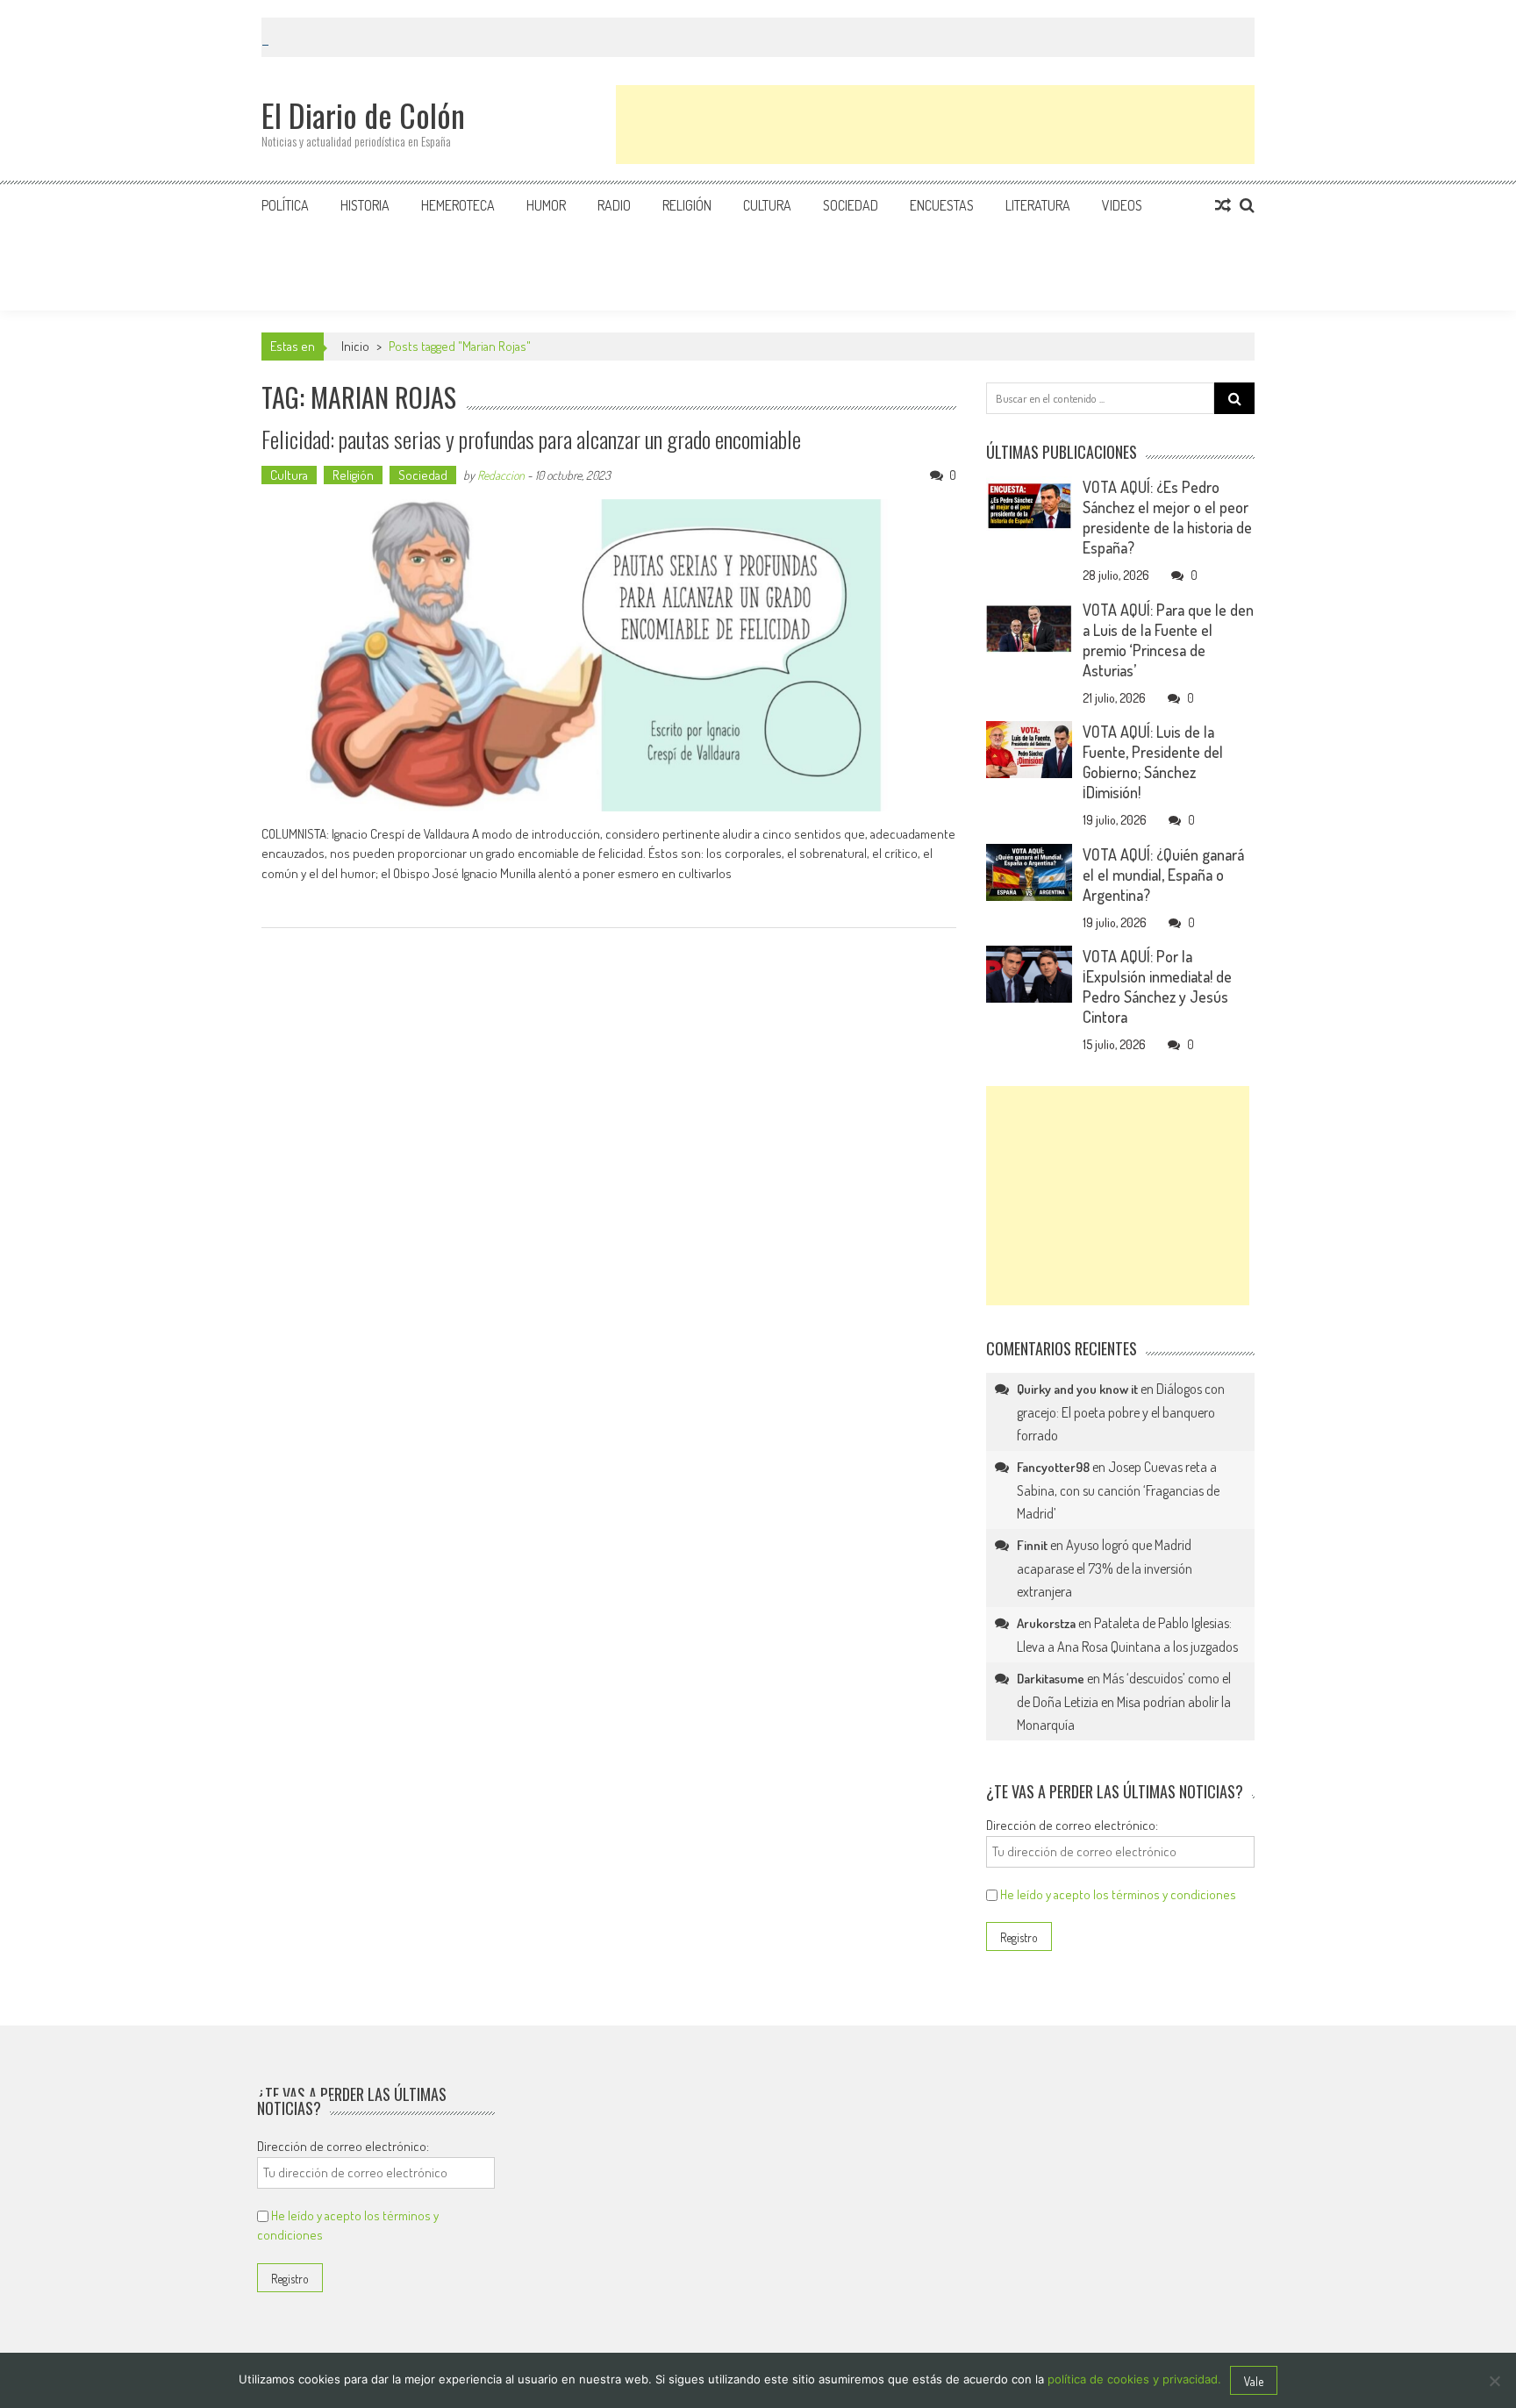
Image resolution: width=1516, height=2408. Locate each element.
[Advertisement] (935, 125)
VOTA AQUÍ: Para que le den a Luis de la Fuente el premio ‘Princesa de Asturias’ (1168, 640)
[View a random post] (1223, 205)
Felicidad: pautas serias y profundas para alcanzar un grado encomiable (531, 439)
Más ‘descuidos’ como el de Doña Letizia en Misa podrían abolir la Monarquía (1124, 1701)
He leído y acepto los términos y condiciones (1118, 1894)
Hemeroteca (458, 205)
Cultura (767, 205)
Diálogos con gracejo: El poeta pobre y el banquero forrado (1121, 1412)
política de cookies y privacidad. (1134, 2379)
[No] (1494, 2381)
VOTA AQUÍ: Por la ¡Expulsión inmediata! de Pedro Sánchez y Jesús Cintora (1157, 986)
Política (285, 205)
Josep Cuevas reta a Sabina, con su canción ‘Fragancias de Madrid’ (1118, 1490)
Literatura (1038, 205)
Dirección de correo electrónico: (1072, 1825)
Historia (365, 205)
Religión (687, 205)
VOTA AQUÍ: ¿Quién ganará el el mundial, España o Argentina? (1163, 875)
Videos (1122, 205)
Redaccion (501, 475)
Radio (614, 205)
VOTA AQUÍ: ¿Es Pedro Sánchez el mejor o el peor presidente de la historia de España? (1167, 517)
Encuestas (942, 205)
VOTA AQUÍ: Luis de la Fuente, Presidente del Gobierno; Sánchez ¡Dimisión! (1153, 762)
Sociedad (851, 205)
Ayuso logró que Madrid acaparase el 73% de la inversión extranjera (1105, 1568)
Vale (1254, 2381)
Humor (546, 205)
